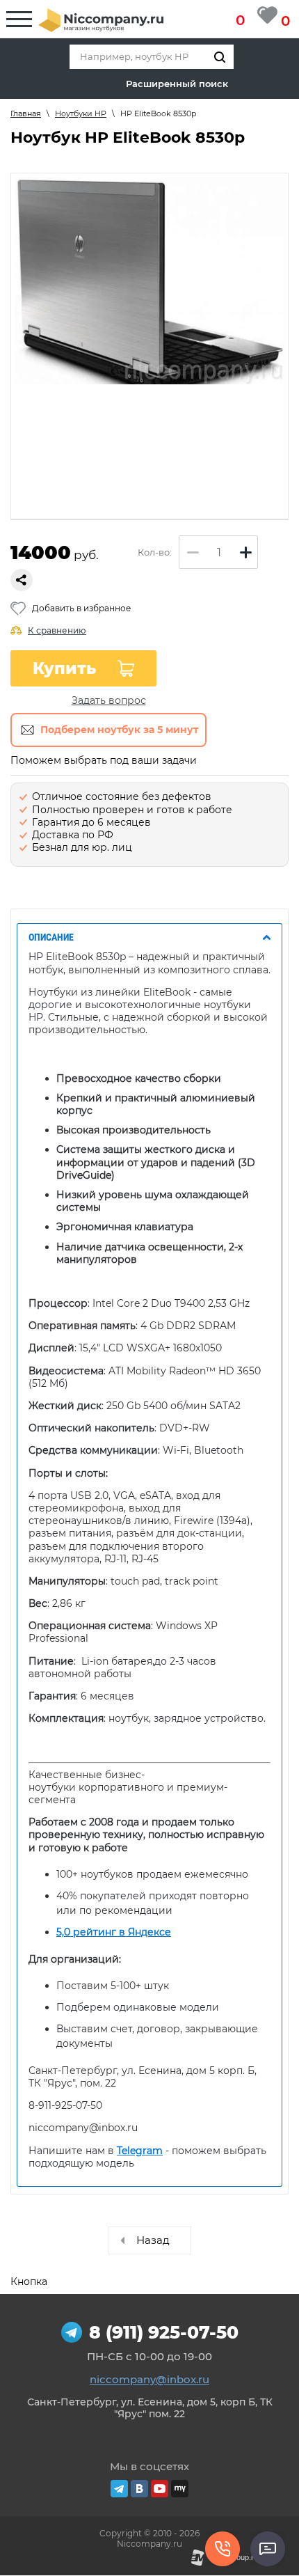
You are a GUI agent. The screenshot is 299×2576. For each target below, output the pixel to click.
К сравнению (57, 630)
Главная (26, 113)
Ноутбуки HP (81, 113)
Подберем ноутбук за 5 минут (119, 730)
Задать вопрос (109, 700)
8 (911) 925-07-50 (164, 2332)
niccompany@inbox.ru (149, 2379)
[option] (149, 281)
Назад (153, 2240)
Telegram (140, 2151)
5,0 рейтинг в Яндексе (114, 1932)
